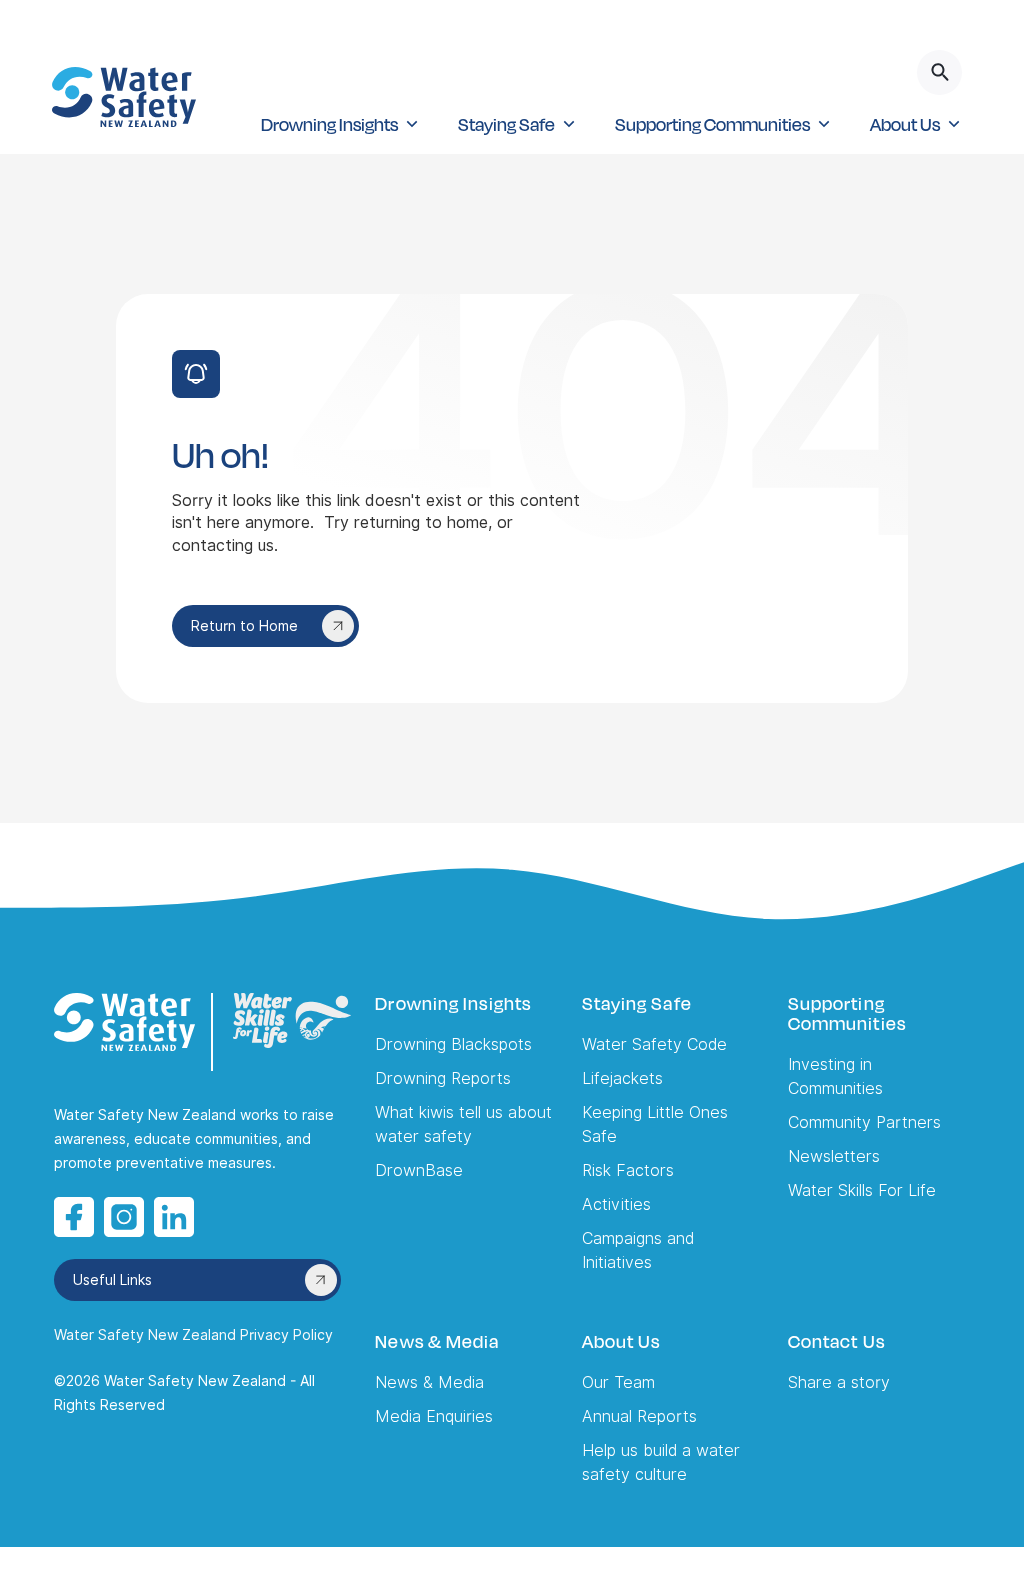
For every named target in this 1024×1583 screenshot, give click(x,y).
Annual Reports (639, 1416)
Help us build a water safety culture (661, 1462)
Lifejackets (622, 1078)
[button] (339, 124)
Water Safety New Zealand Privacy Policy (193, 1335)
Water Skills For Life (862, 1190)
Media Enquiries (434, 1416)
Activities (616, 1204)
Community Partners (864, 1122)
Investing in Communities (835, 1076)
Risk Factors (628, 1170)
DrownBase (419, 1170)
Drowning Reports (443, 1078)
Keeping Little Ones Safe (655, 1124)
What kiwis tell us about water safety (463, 1124)
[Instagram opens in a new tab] (124, 1217)
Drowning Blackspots (453, 1044)
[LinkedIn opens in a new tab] (174, 1217)
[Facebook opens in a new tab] (74, 1217)
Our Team (618, 1382)
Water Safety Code (654, 1044)
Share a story (839, 1382)
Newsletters (834, 1156)
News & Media (429, 1382)
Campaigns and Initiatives (638, 1250)
